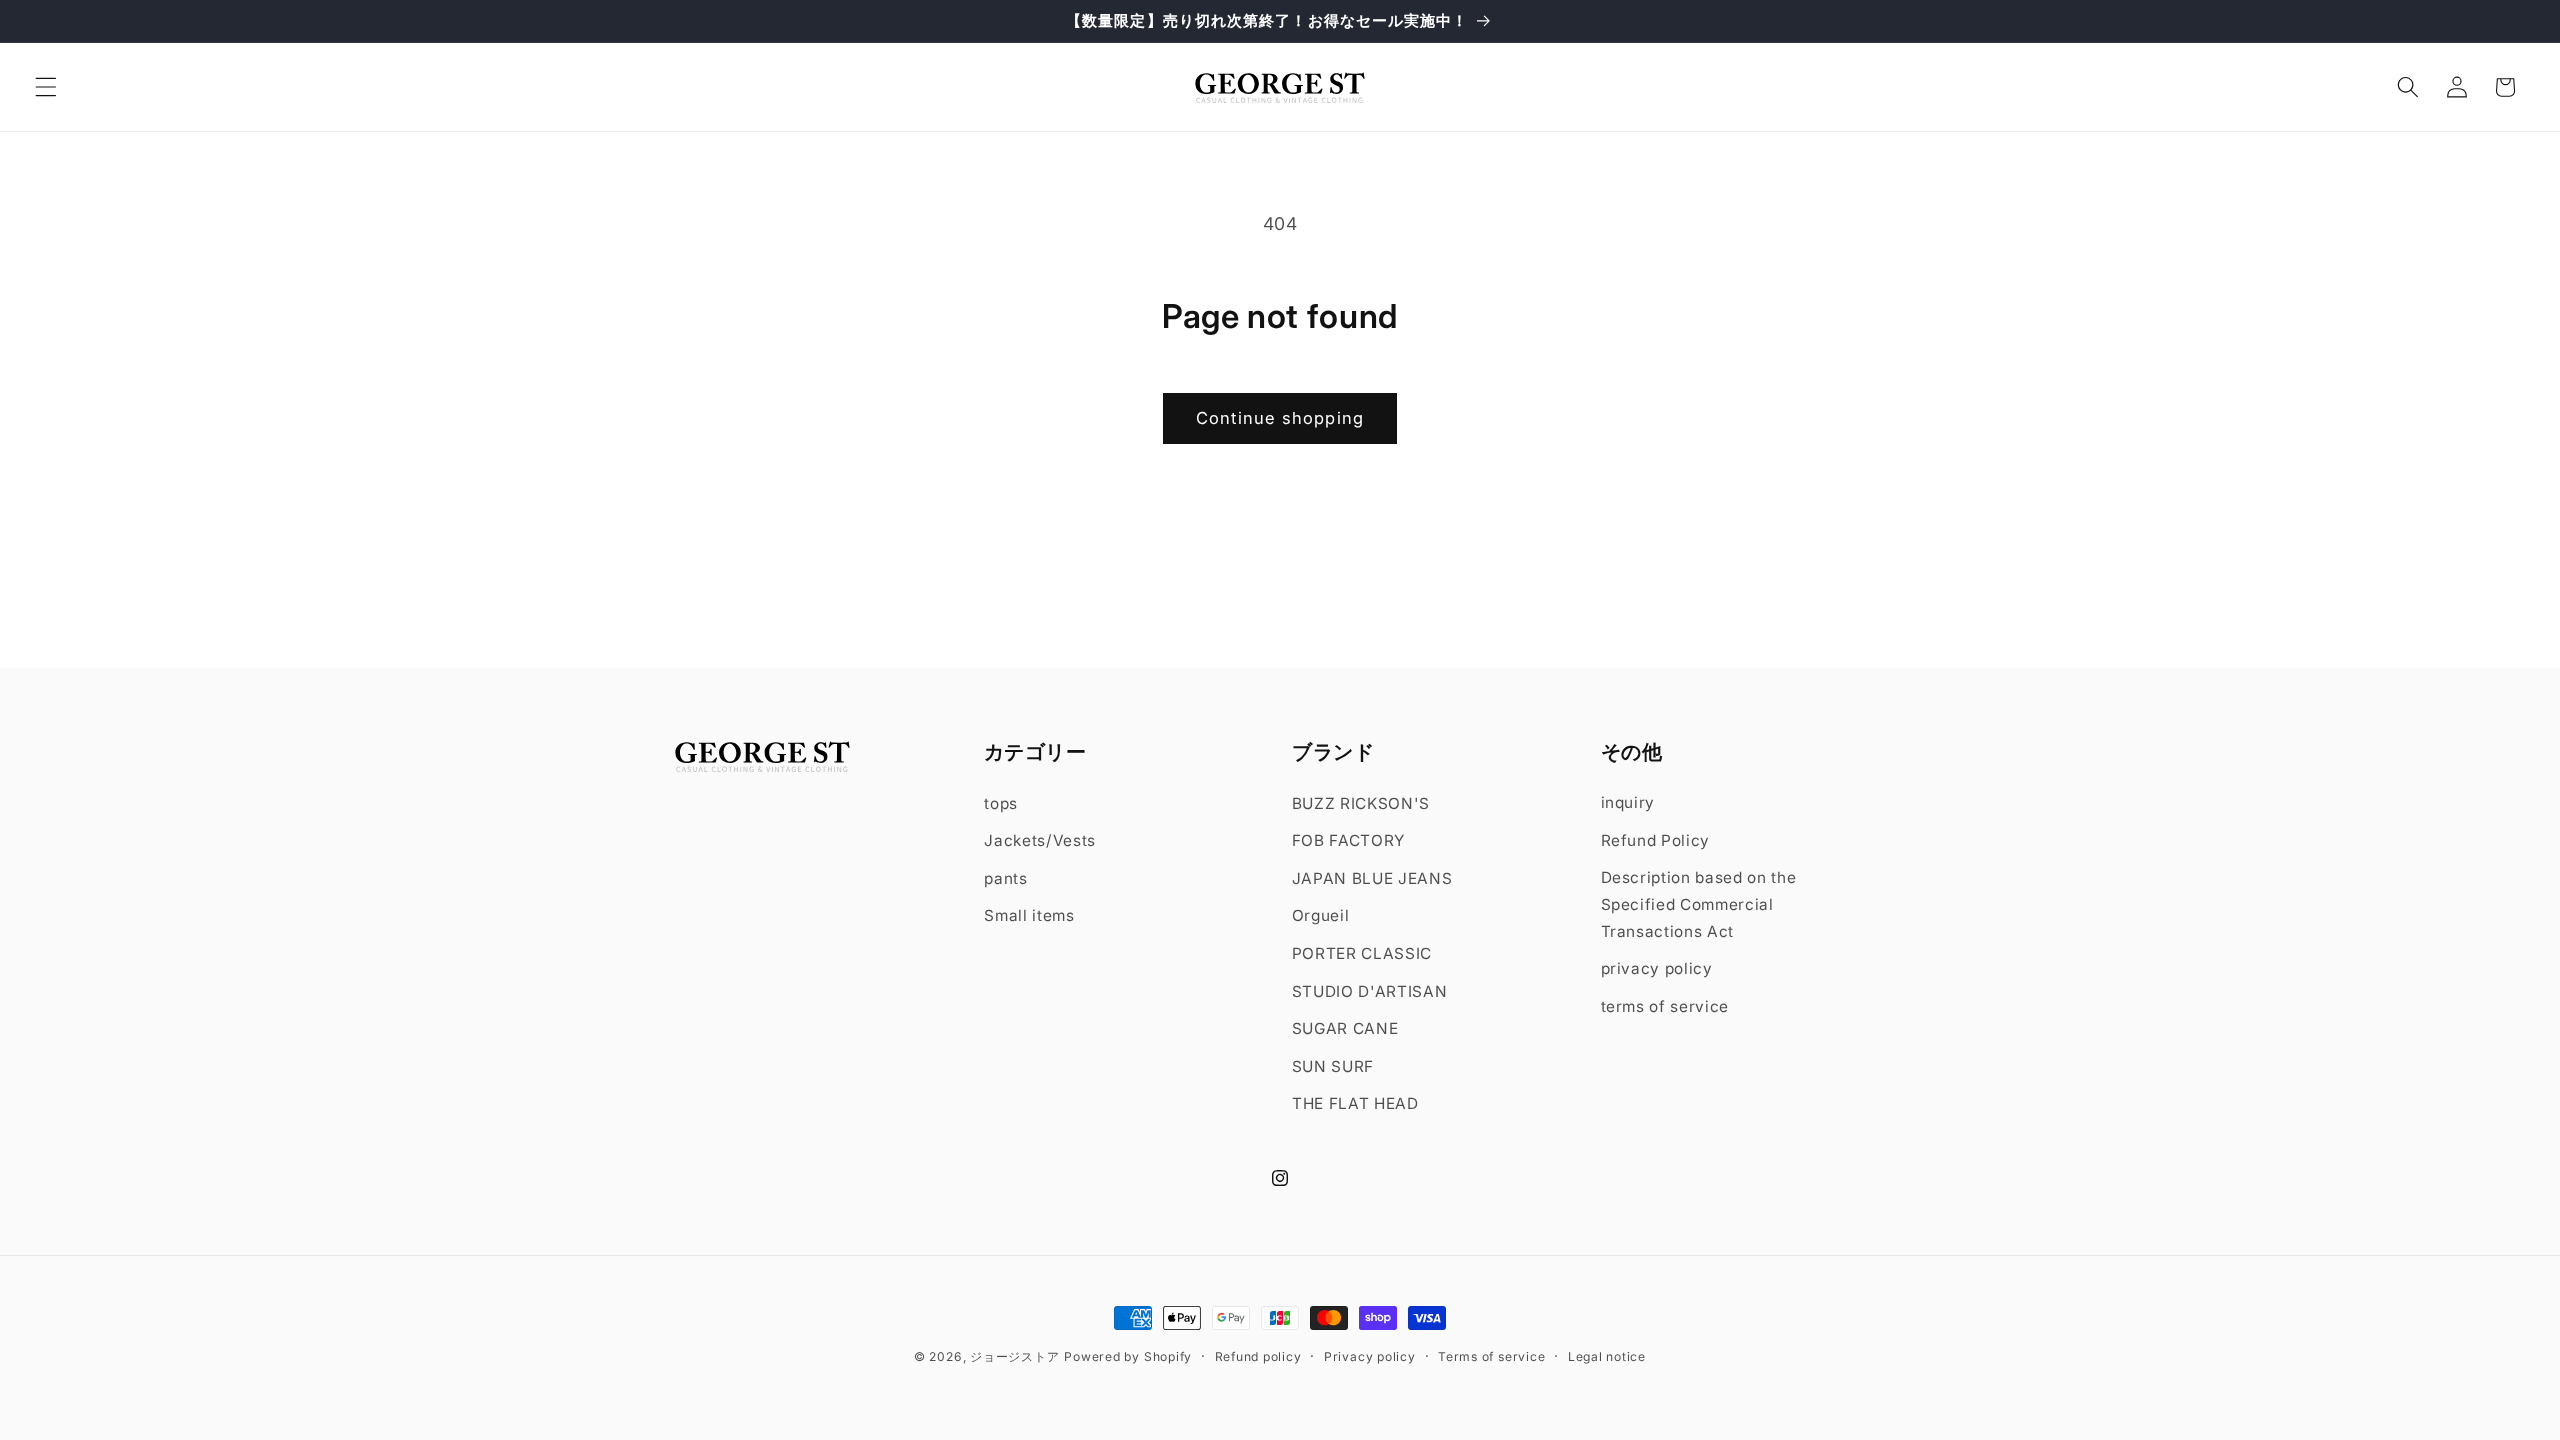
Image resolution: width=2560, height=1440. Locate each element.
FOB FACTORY (1348, 840)
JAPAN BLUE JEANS (1372, 877)
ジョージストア (1014, 1356)
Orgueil (1321, 915)
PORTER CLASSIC (1362, 953)
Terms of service (1491, 1356)
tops (1001, 802)
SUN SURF (1333, 1066)
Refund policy (1258, 1356)
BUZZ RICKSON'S (1361, 802)
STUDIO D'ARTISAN (1370, 990)
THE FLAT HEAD (1355, 1103)
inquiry (1628, 802)
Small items (1029, 915)
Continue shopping (1280, 418)
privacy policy (1657, 968)
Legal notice (1607, 1356)
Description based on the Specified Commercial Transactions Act (1699, 904)
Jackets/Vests (1040, 840)
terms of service (1665, 1006)
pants (1005, 877)
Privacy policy (1370, 1356)
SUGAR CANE (1345, 1028)
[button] (46, 87)
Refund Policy (1656, 840)
